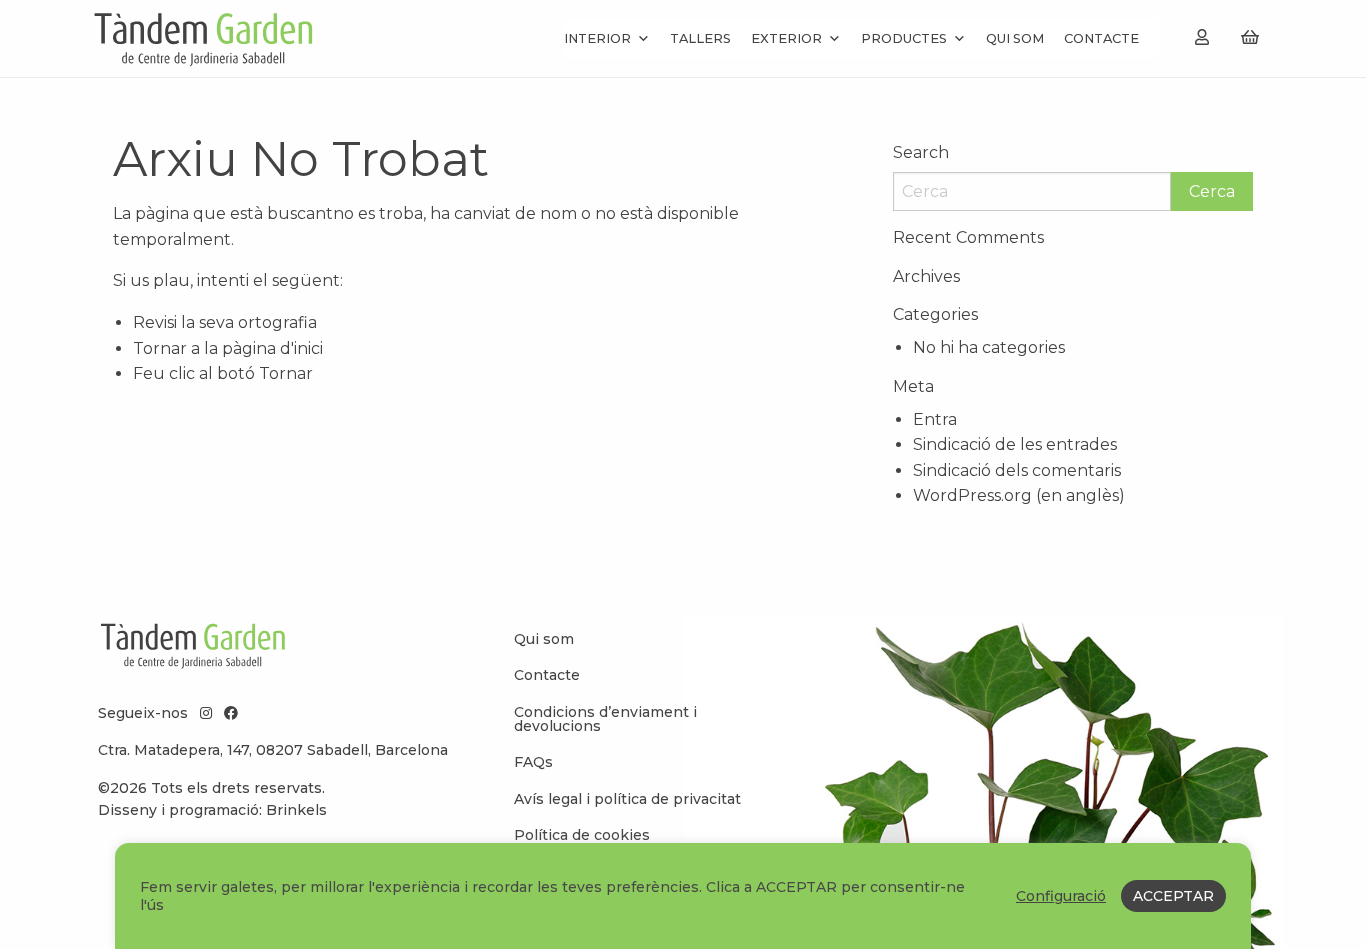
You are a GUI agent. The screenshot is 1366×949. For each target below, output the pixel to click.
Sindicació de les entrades (1015, 444)
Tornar (286, 373)
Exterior (786, 38)
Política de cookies (582, 835)
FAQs (533, 762)
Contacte (1101, 38)
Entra (935, 419)
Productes (904, 38)
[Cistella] (1250, 37)
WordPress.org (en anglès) (1019, 495)
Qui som (1015, 38)
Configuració (1061, 896)
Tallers (700, 38)
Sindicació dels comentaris (1017, 470)
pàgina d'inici (272, 348)
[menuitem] (633, 639)
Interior (597, 38)
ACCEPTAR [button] (1173, 896)
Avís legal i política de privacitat (627, 799)
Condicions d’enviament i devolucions (605, 719)
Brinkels (296, 810)
